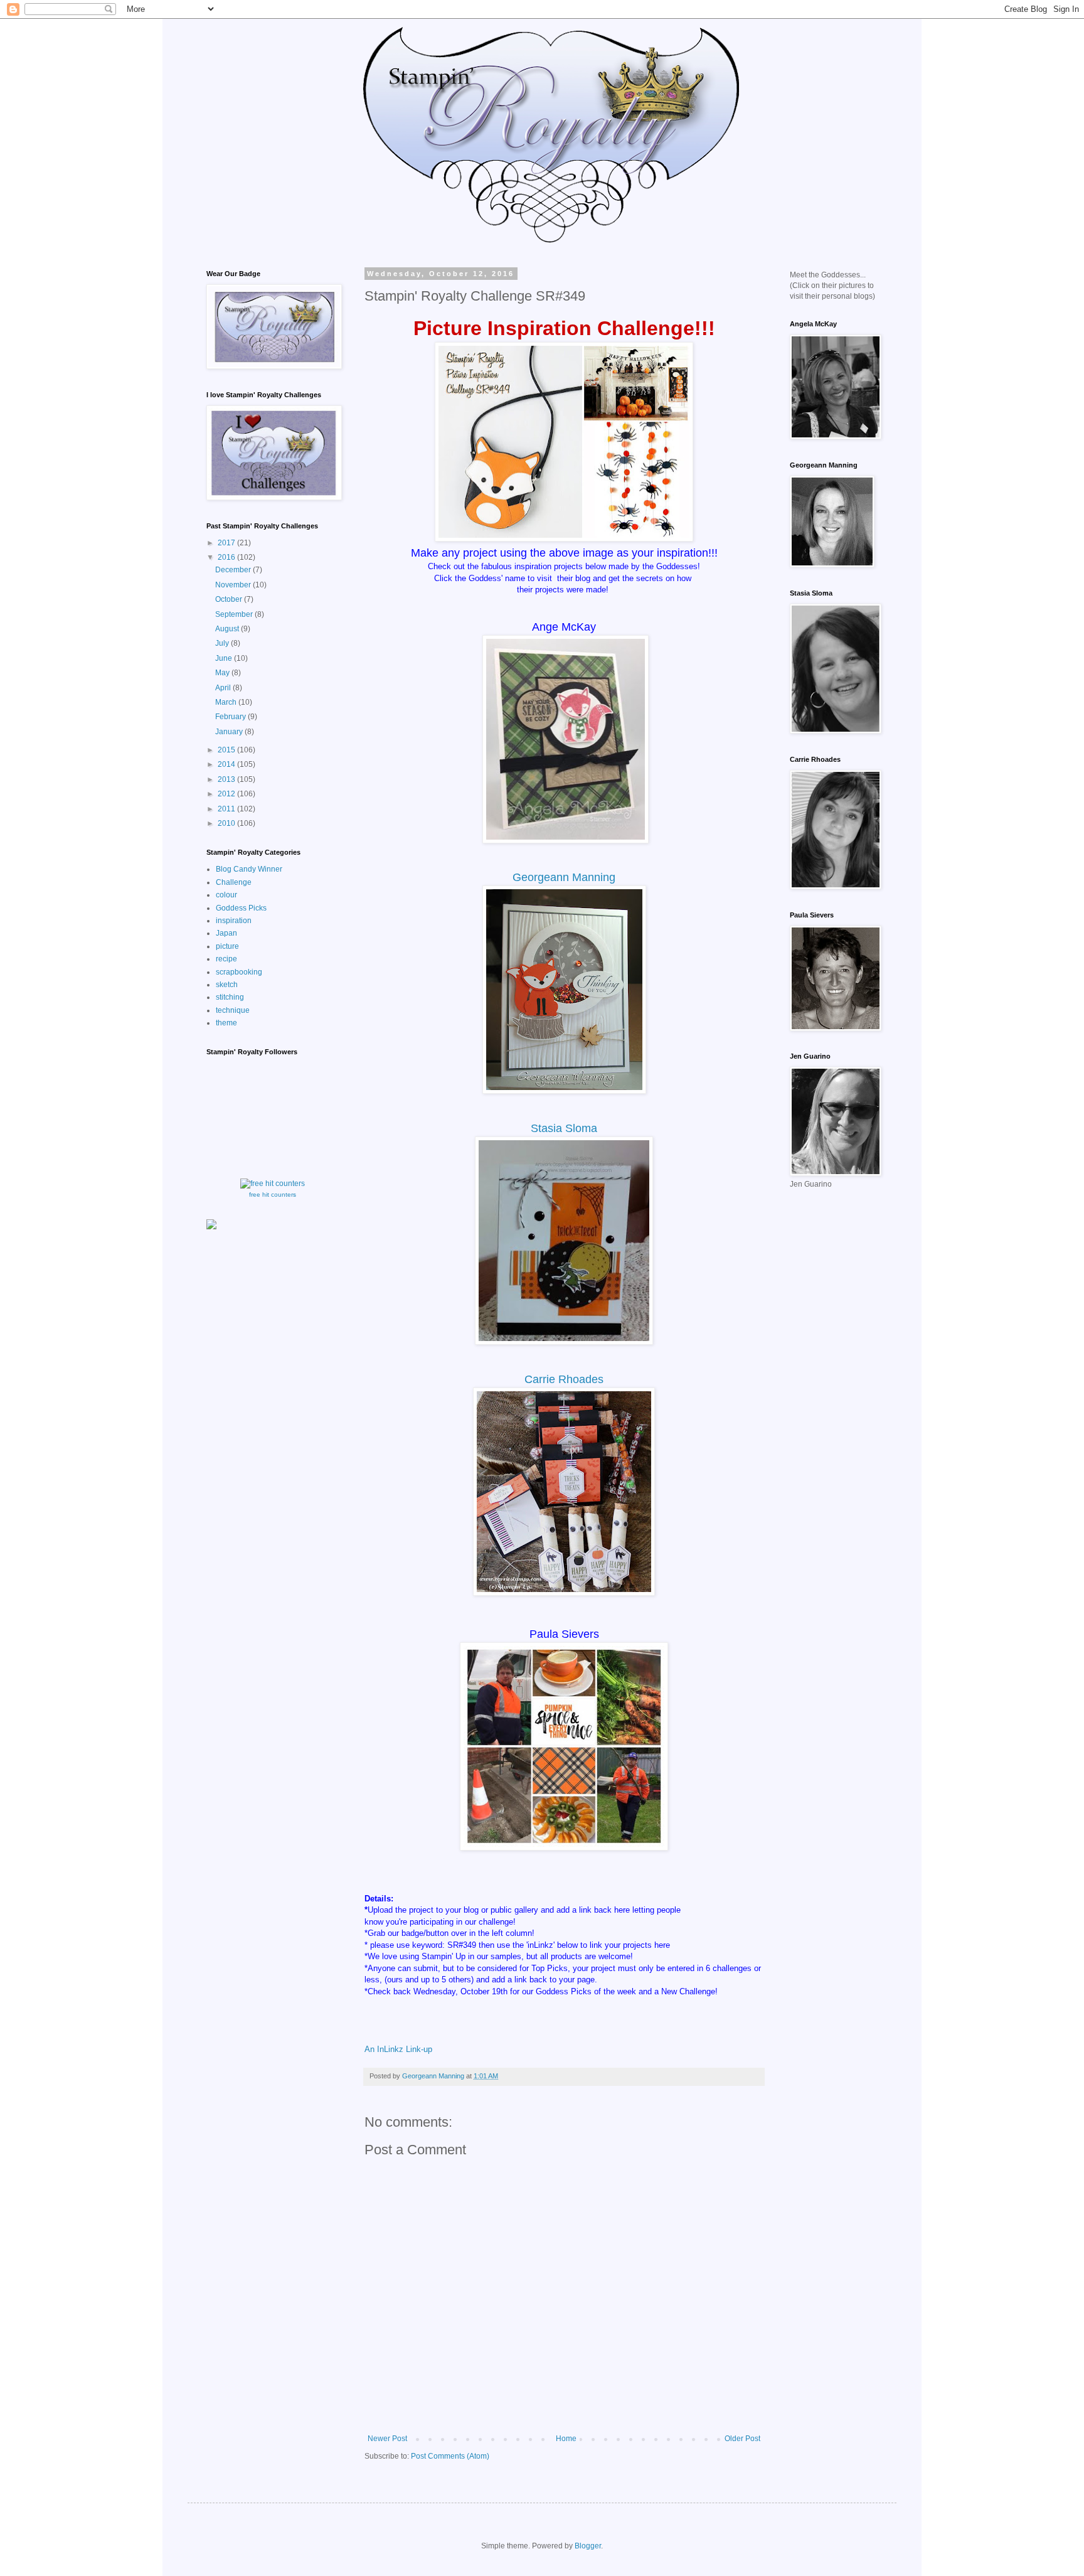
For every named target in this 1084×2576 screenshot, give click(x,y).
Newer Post (387, 2439)
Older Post (742, 2439)
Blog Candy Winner (249, 869)
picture (227, 946)
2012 (227, 794)
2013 (227, 779)
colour (226, 895)
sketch (227, 985)
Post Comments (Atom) (450, 2456)
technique (233, 1010)
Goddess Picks (241, 908)
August (228, 629)
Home (566, 2439)
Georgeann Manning (564, 877)
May (223, 673)
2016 (227, 557)
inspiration (234, 921)
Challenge (234, 882)
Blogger (588, 2546)
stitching (230, 997)
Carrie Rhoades (564, 1379)
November (234, 585)
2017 (227, 543)
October (230, 599)
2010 (227, 823)
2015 (227, 750)
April (224, 688)
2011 (227, 809)
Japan (226, 933)
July (223, 643)
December (234, 570)
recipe (226, 959)
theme (226, 1023)
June (225, 658)
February (231, 717)
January (230, 732)
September (235, 614)
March (227, 702)
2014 (227, 764)
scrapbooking (239, 972)
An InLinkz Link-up (398, 2049)
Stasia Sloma (564, 1128)
